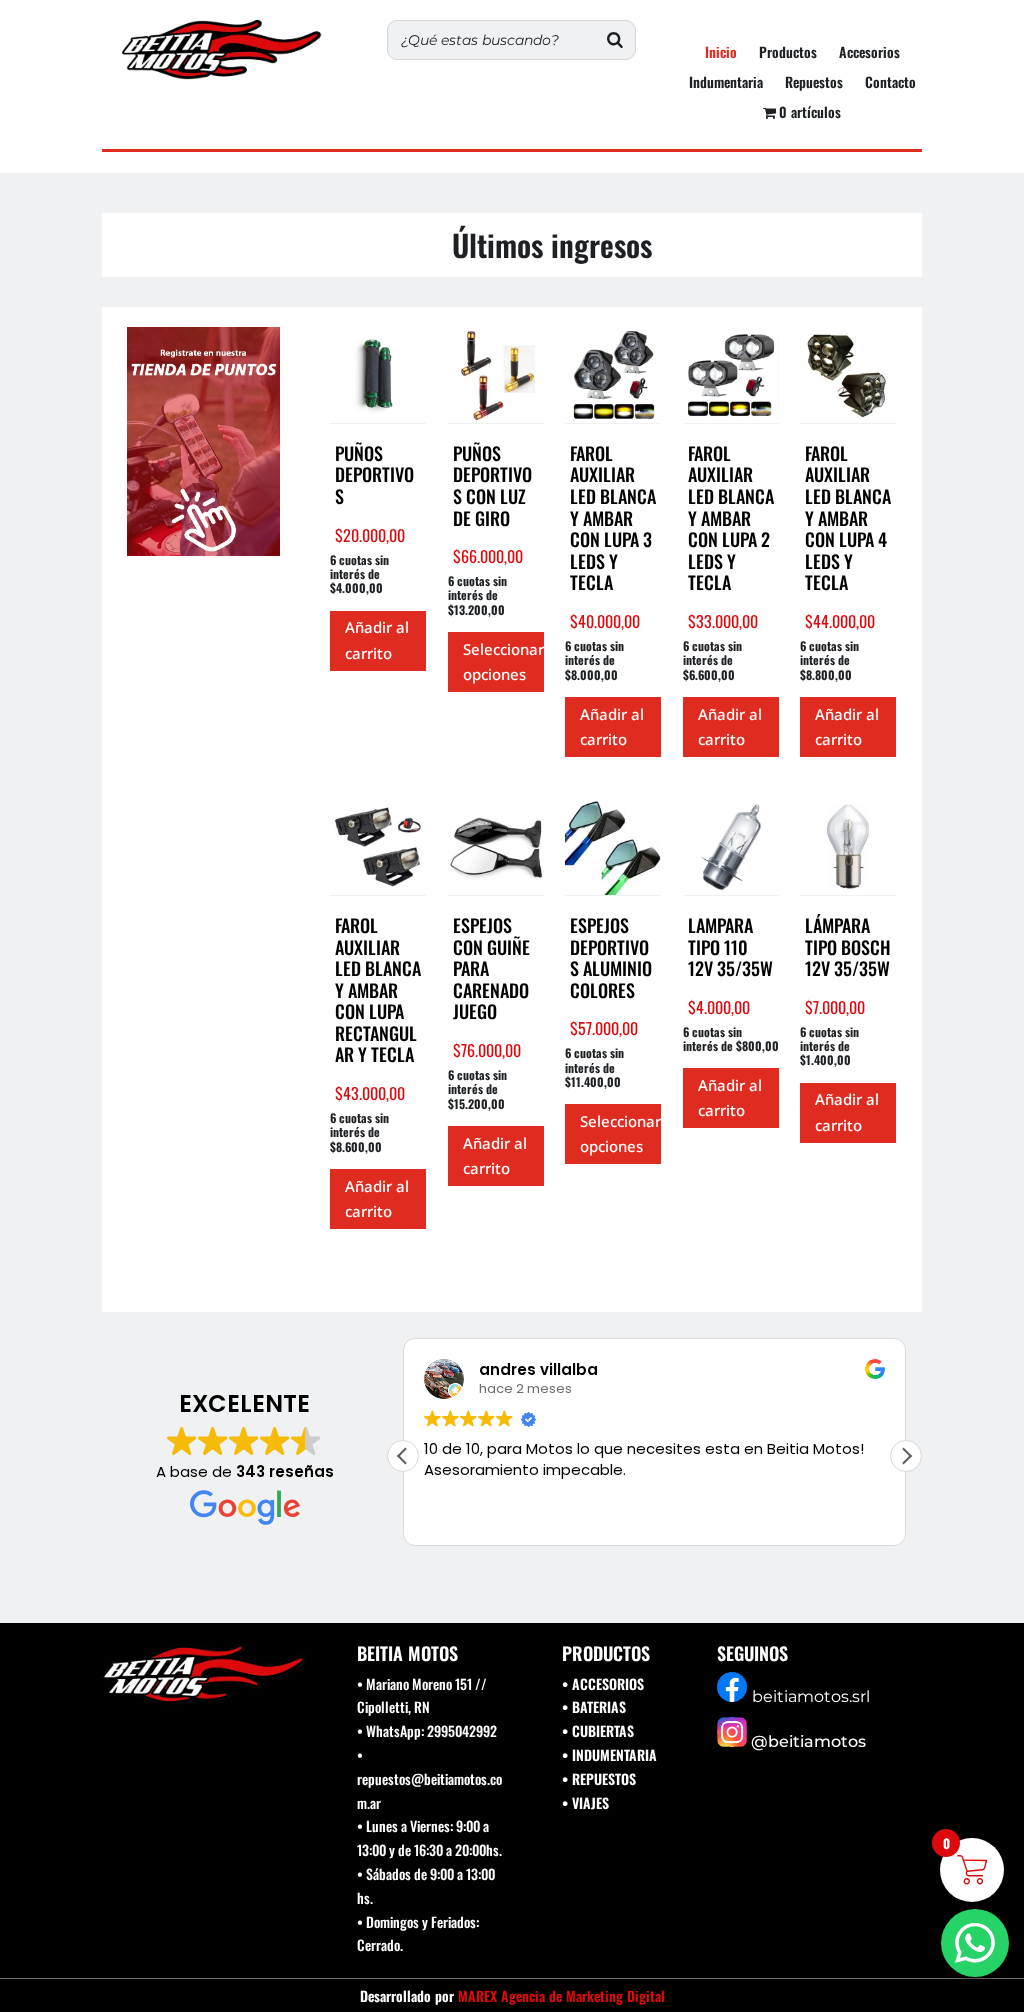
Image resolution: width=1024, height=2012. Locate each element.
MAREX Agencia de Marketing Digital (561, 1995)
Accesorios (869, 53)
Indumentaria (726, 83)
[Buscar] (615, 40)
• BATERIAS (594, 1706)
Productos (788, 53)
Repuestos (814, 83)
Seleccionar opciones (503, 662)
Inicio (721, 53)
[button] (906, 1456)
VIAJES (590, 1802)
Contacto (890, 83)
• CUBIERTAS (598, 1730)
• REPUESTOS (599, 1778)
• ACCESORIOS (603, 1683)
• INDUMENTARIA (609, 1754)
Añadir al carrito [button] (377, 640)
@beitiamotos (808, 1741)
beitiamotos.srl (811, 1696)
